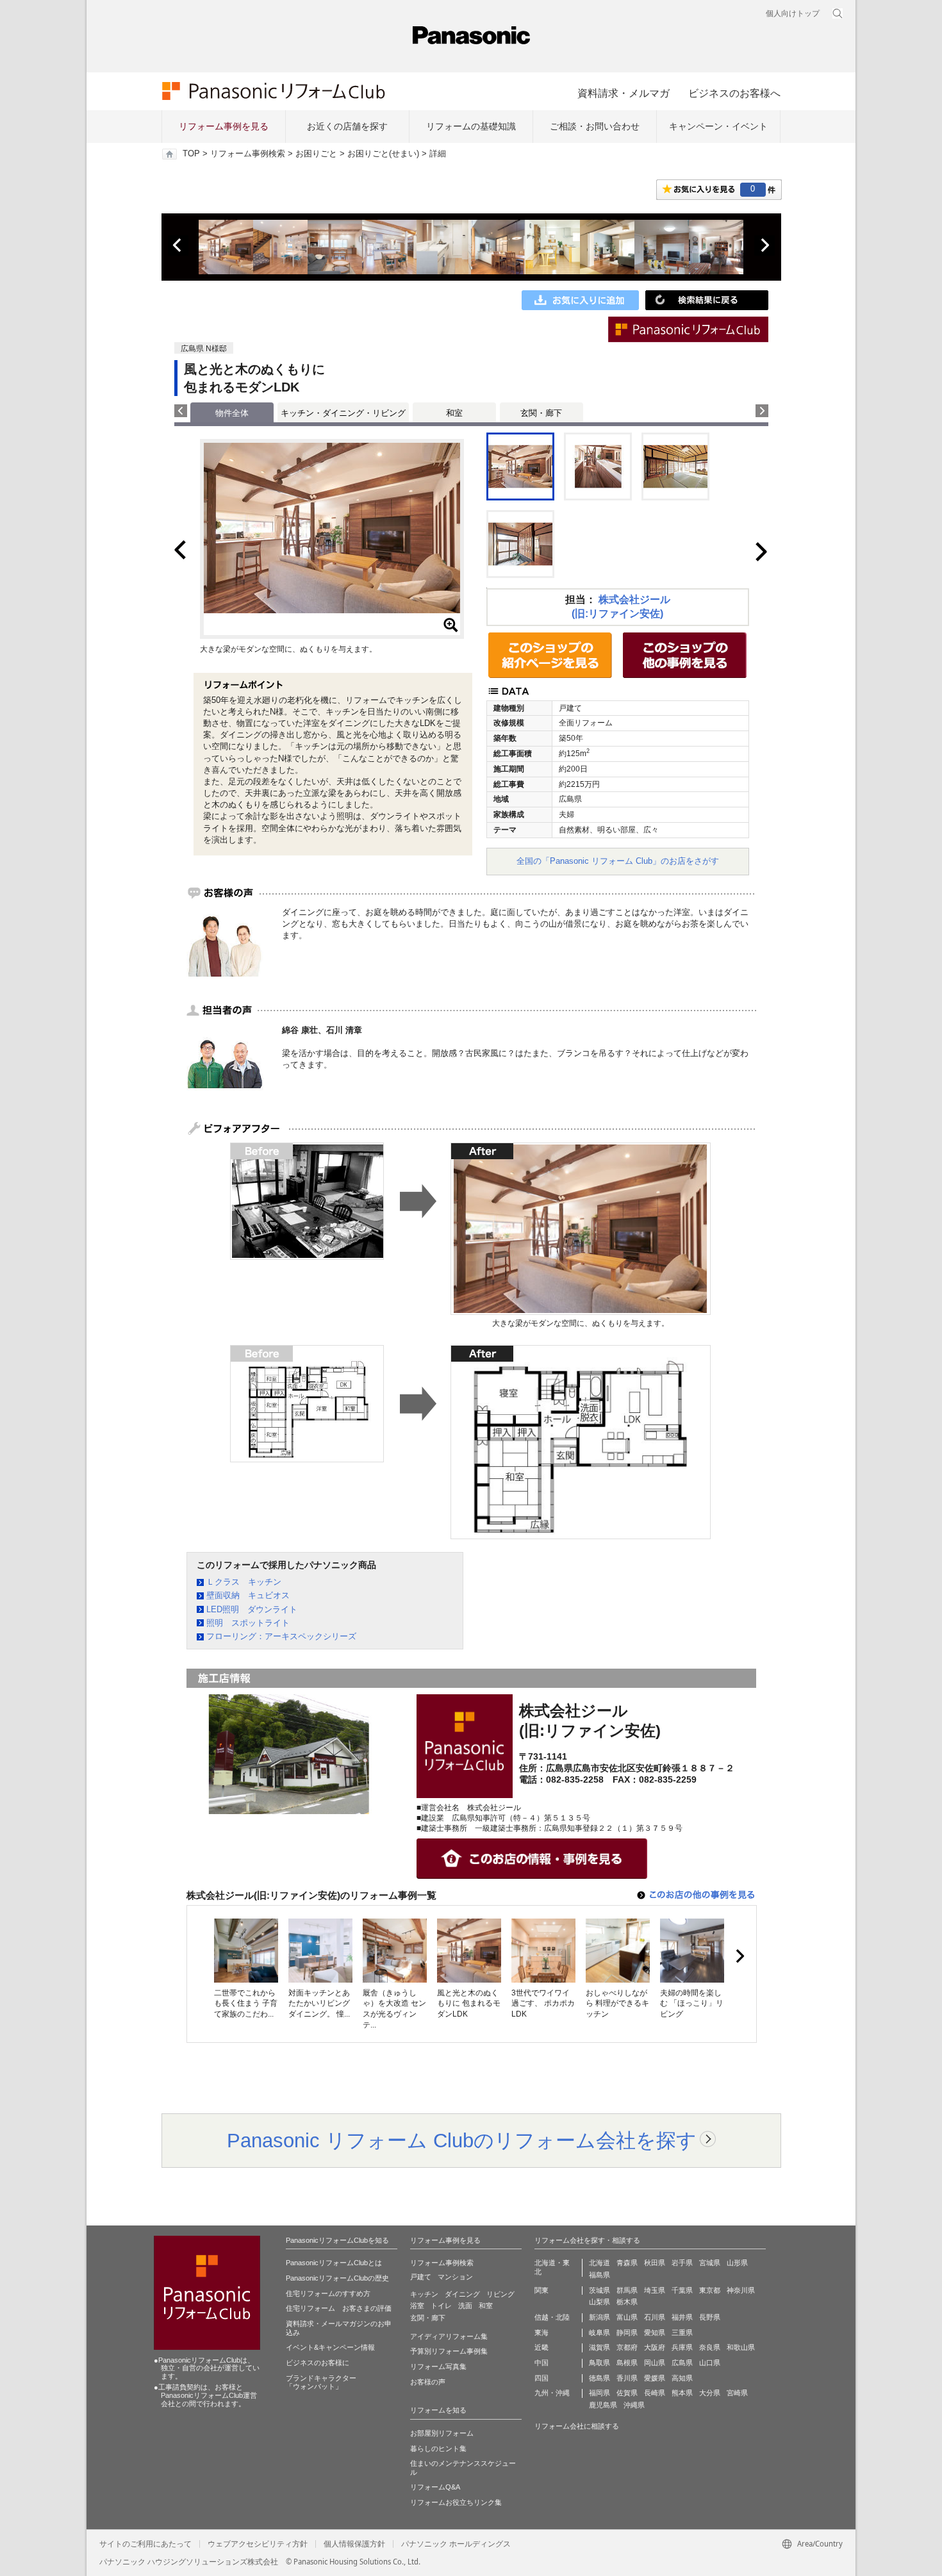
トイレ (441, 2306)
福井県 (682, 2317)
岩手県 (682, 2263)
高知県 (682, 2378)
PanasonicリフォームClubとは (334, 2263)
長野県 (710, 2317)
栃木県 (627, 2302)
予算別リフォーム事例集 (449, 2351)
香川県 (627, 2378)
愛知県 (655, 2332)
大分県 (710, 2393)
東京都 (710, 2290)
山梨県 (599, 2302)
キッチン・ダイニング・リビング (343, 413)
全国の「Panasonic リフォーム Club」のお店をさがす (618, 861)
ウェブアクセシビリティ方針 (258, 2544)
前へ (178, 245)
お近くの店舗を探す (347, 126)
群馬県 (627, 2290)
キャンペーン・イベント (718, 126)
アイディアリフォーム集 (449, 2336)
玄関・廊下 (541, 413)
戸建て (421, 2277)
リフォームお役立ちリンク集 (456, 2502)
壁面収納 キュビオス (248, 1595)
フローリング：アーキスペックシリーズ (281, 1636)
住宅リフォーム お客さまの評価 (339, 2308)
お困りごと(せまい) (383, 154)
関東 (541, 2290)
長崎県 (655, 2393)
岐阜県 (599, 2332)
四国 (541, 2378)
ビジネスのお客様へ (734, 93)
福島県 (599, 2275)
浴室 (417, 2306)
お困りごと (316, 154)
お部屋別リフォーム (442, 2433)
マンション (455, 2277)
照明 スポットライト (248, 1623)
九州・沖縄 (552, 2393)
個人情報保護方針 (354, 2544)
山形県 (737, 2263)
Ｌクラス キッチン (244, 1582)
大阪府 (655, 2347)
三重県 (682, 2332)
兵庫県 (682, 2347)
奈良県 (710, 2347)
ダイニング (462, 2294)
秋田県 (655, 2263)
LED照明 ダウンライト (252, 1609)
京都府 (627, 2347)
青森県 (627, 2263)
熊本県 (682, 2393)
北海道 (599, 2263)
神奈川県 (741, 2290)
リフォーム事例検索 (248, 154)
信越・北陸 (552, 2317)
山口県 (710, 2363)
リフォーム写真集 (438, 2366)
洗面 (465, 2306)
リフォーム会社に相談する (577, 2426)
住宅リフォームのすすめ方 (328, 2293)
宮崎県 (737, 2393)
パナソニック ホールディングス (456, 2544)
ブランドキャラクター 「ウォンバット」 (321, 2382)
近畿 (541, 2347)
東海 (541, 2332)
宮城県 (710, 2263)
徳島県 (599, 2378)
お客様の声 (428, 2382)
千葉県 (682, 2290)
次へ (764, 245)
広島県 (682, 2363)
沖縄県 (634, 2405)
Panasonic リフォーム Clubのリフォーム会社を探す (462, 2140)
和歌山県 (741, 2347)
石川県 (655, 2317)
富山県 (627, 2317)
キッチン (424, 2294)
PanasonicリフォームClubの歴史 (337, 2278)
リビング (500, 2294)
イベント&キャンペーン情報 (330, 2347)
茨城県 (599, 2290)
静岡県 (627, 2332)
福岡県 (599, 2393)
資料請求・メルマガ (624, 93)
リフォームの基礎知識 (471, 126)
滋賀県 (599, 2347)
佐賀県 (627, 2393)
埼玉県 (655, 2290)
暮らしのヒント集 (438, 2448)
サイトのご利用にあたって (145, 2544)
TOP (191, 154)
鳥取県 (599, 2363)
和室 (454, 413)
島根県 (627, 2363)
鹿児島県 (603, 2405)
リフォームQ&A (435, 2487)
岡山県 (655, 2363)
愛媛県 (655, 2378)
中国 (541, 2363)
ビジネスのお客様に (318, 2363)
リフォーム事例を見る (224, 126)
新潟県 (599, 2317)
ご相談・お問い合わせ (595, 126)
